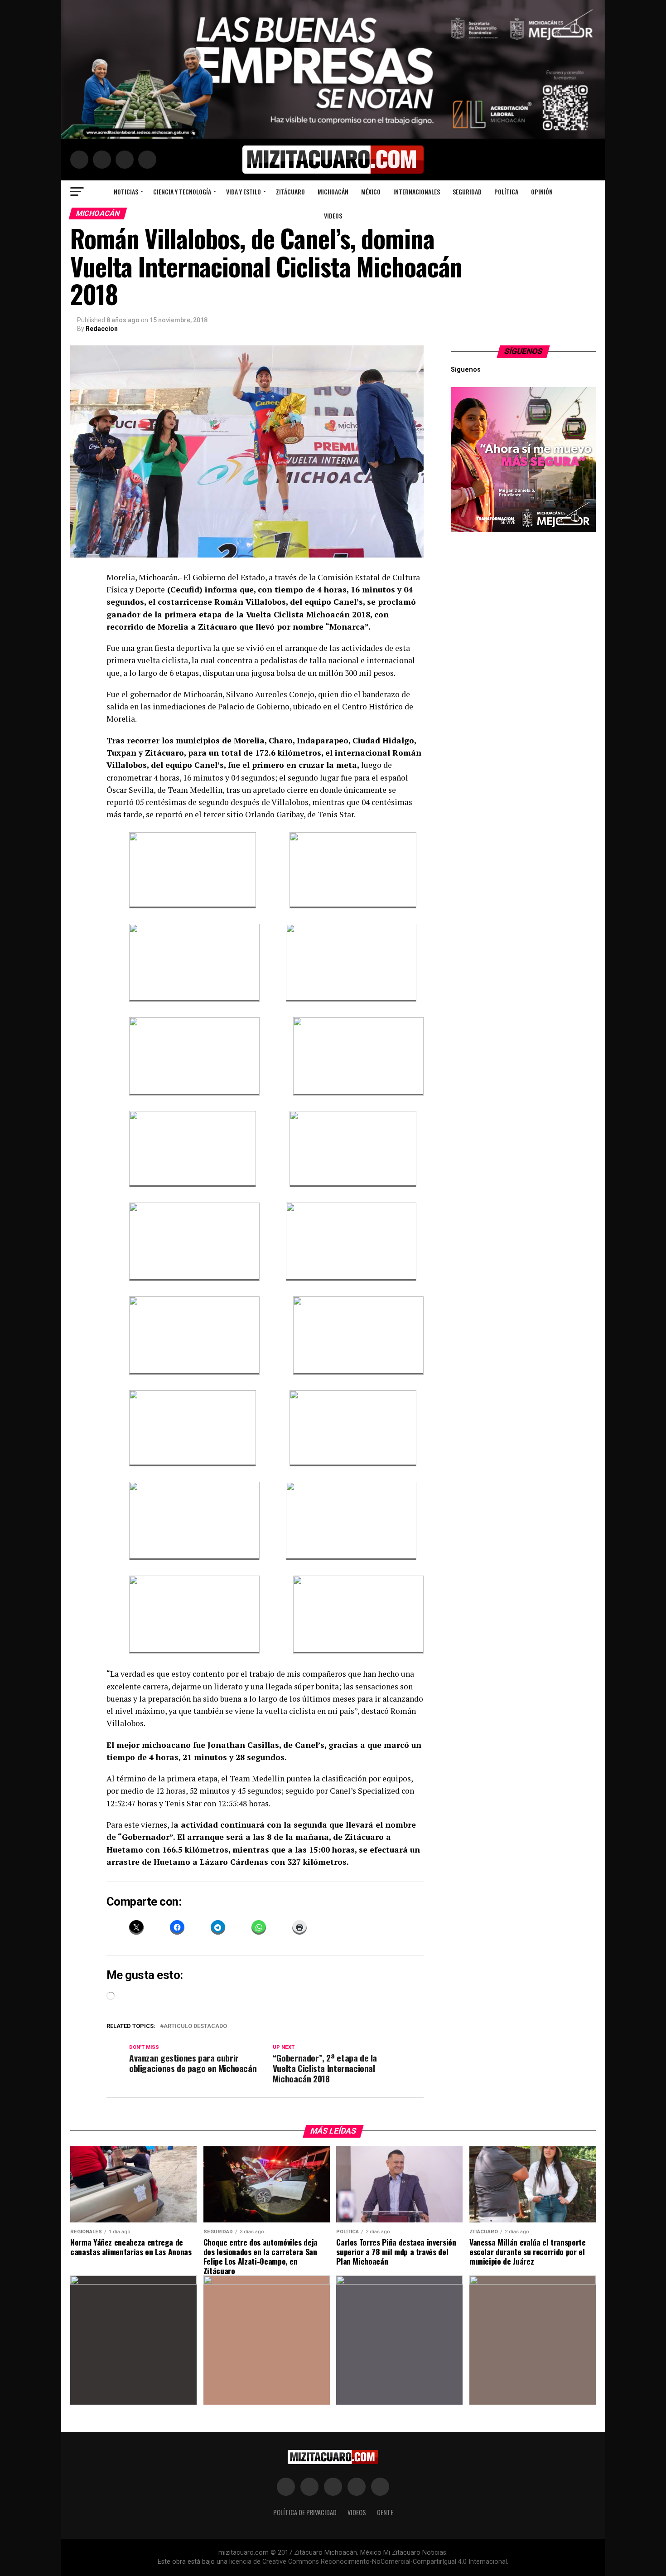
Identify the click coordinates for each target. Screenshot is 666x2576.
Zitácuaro (290, 192)
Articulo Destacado (195, 2026)
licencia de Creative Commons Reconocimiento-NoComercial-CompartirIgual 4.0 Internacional (368, 2562)
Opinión (542, 192)
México (371, 192)
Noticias (126, 192)
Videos (333, 216)
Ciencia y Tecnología (182, 192)
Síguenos (524, 351)
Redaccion (102, 329)
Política (506, 192)
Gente (385, 2512)
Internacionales (417, 192)
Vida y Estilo (244, 192)
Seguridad (467, 192)
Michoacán (333, 192)
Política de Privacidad (305, 2512)
